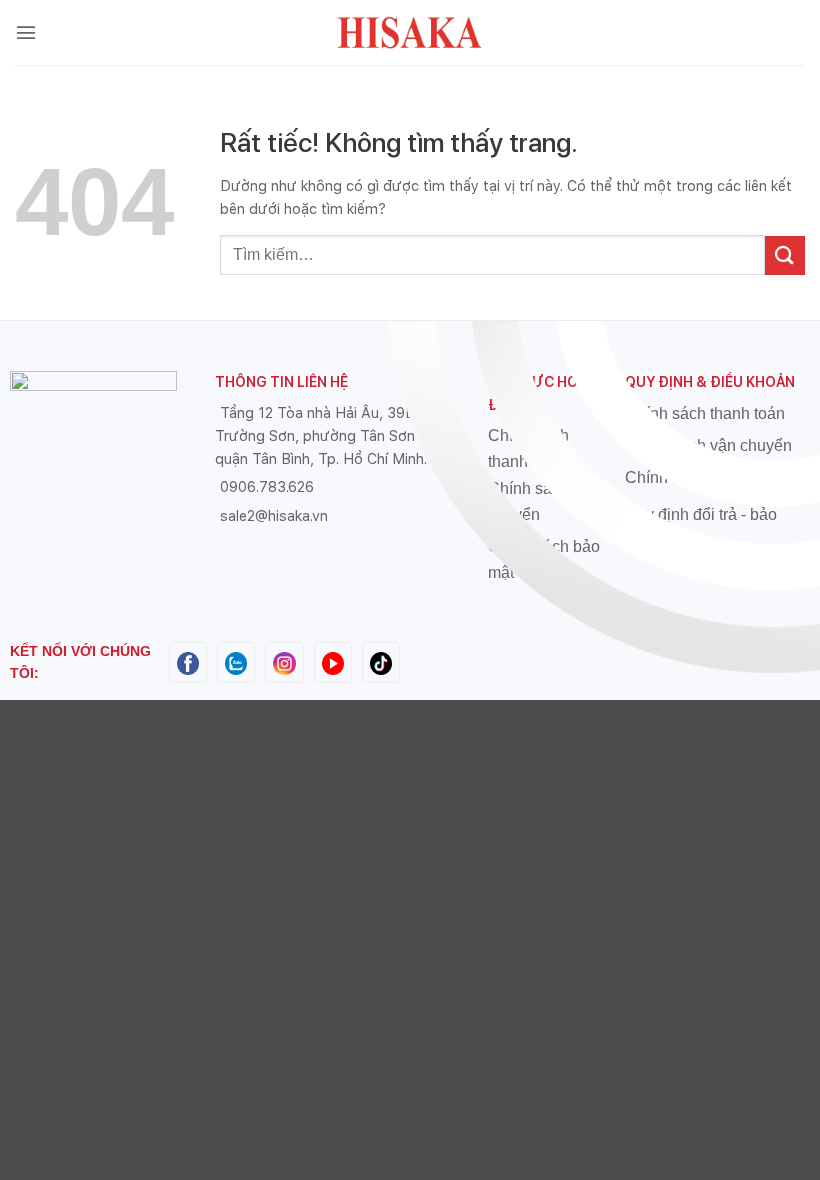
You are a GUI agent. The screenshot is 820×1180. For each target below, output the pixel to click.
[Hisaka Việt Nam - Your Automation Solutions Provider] (410, 33)
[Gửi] (785, 255)
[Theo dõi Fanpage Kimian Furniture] (188, 661)
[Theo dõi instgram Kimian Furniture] (284, 661)
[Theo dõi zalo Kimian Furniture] (236, 661)
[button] (26, 32)
